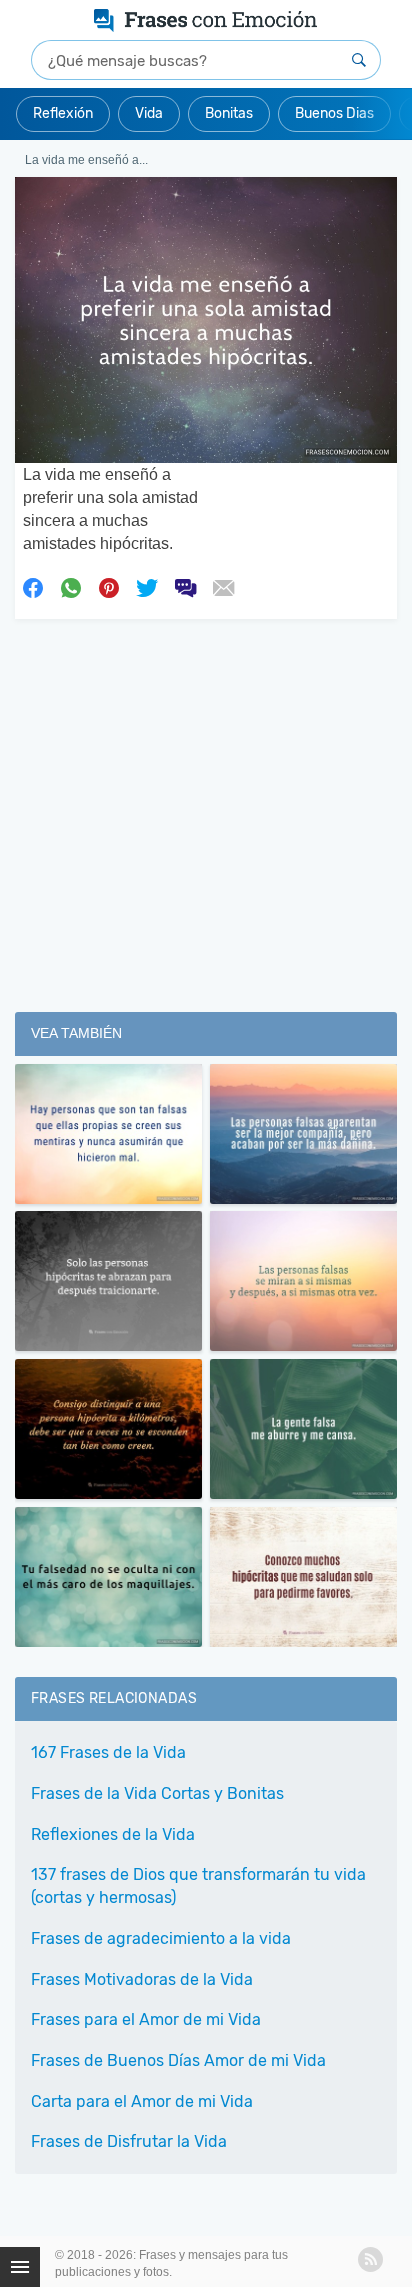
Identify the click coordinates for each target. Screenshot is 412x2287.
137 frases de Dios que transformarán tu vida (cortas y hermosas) (198, 1886)
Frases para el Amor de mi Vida (146, 2019)
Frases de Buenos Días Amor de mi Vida (178, 2060)
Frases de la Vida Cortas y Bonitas (157, 1793)
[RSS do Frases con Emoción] (370, 2259)
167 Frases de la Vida (108, 1752)
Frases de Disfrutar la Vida (129, 2141)
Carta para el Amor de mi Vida (142, 2101)
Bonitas (229, 113)
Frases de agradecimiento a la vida (161, 1938)
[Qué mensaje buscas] (359, 60)
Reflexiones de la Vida (113, 1834)
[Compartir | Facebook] (33, 586)
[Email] (223, 586)
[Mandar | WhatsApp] (71, 586)
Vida (149, 113)
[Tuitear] (147, 586)
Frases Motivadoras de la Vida (142, 1979)
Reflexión (63, 113)
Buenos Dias (334, 113)
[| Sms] (185, 586)
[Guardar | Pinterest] (109, 586)
